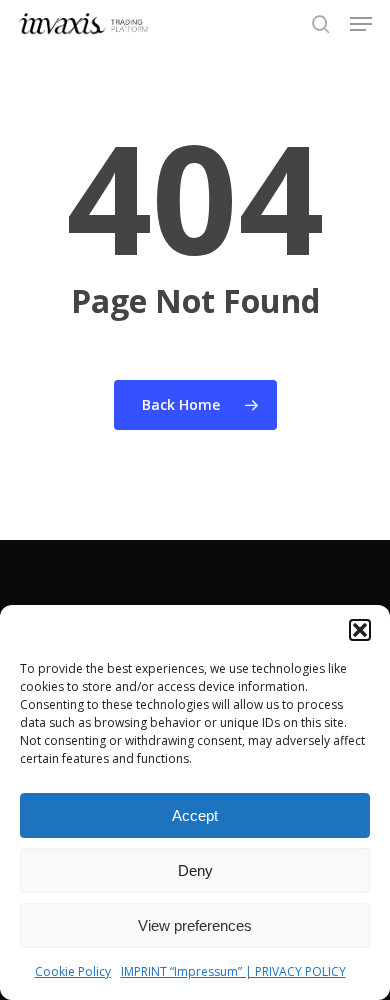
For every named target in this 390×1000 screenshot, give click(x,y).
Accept (195, 815)
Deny (195, 870)
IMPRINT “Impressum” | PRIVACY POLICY (233, 971)
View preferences (195, 925)
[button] (360, 630)
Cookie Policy (73, 971)
